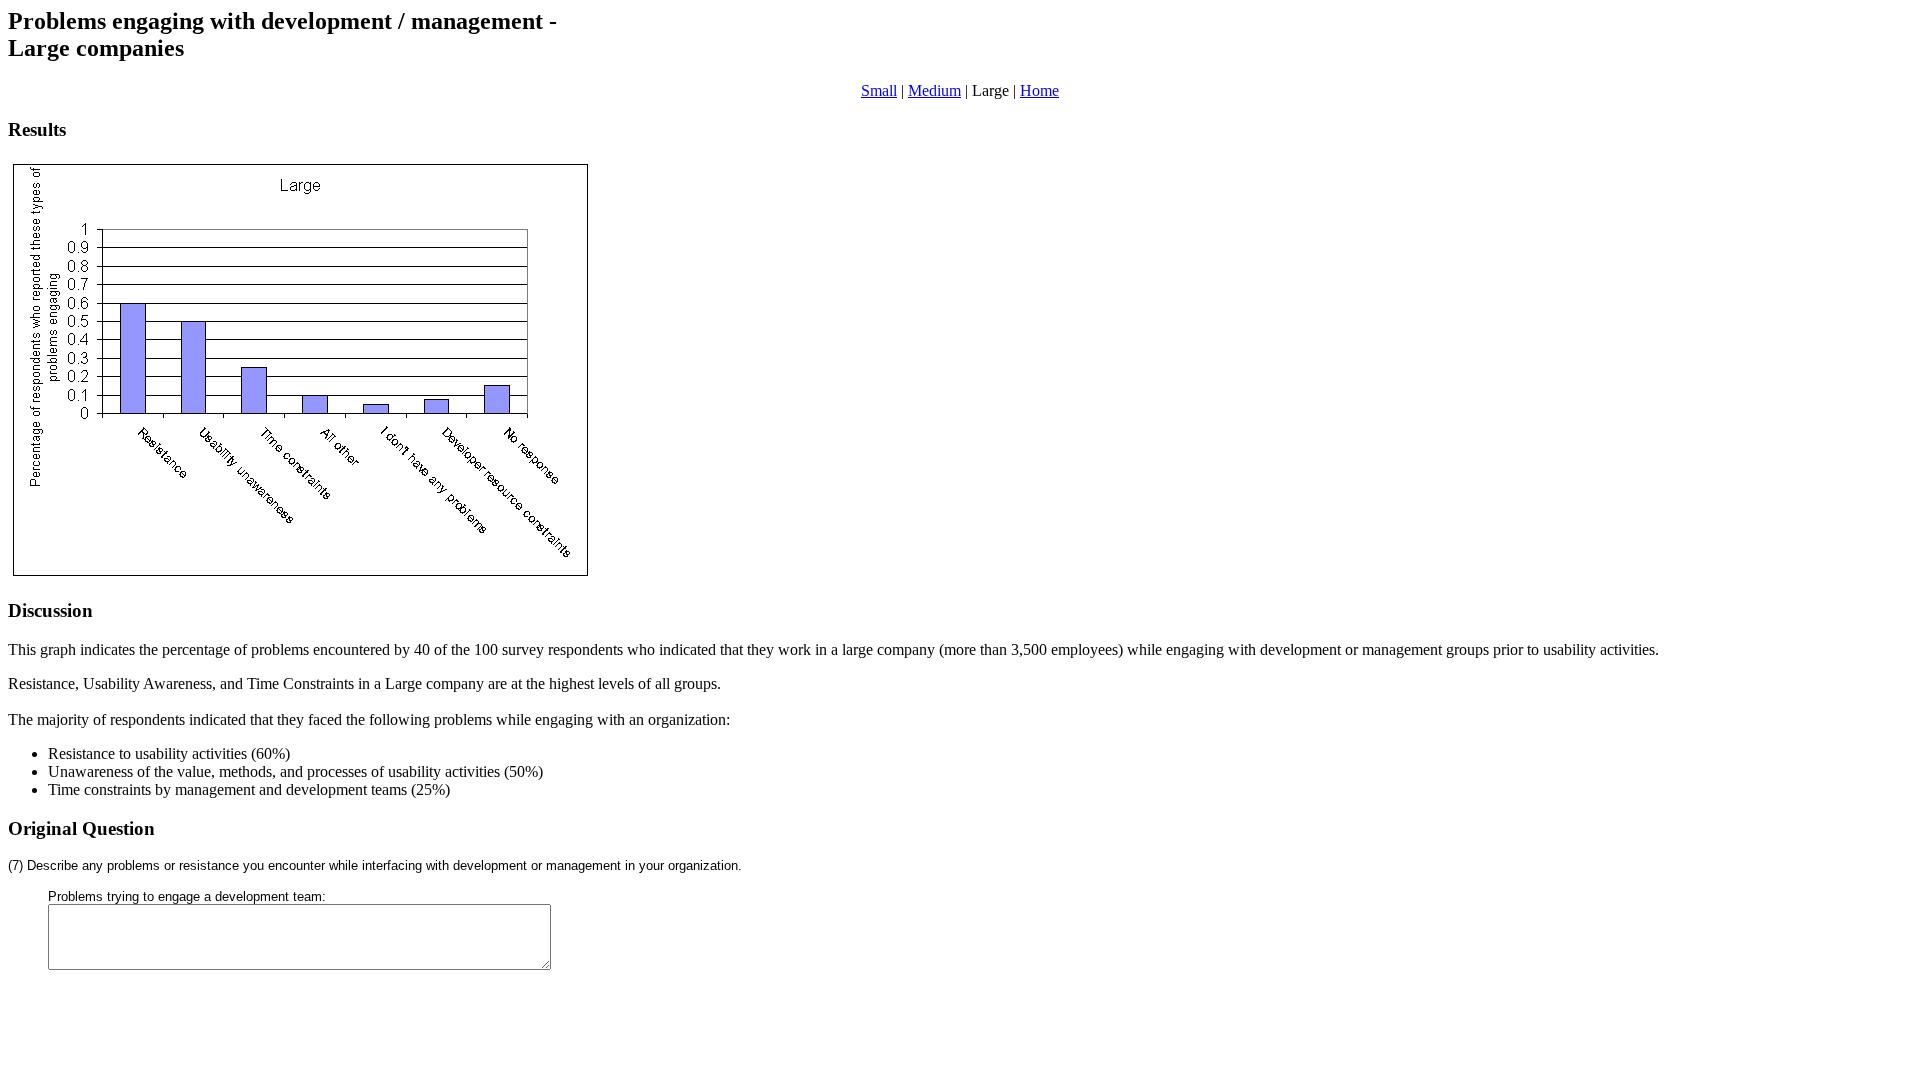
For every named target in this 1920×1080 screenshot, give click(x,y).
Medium (934, 90)
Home (1039, 90)
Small (879, 90)
